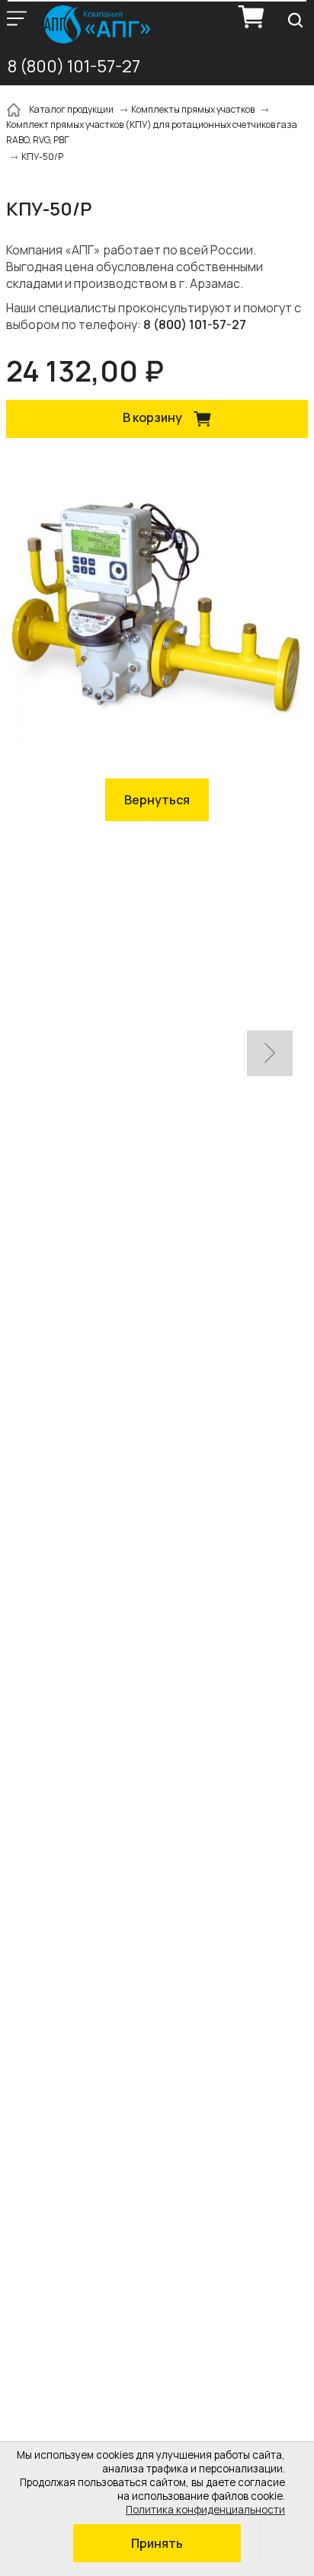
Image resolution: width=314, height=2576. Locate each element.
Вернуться (157, 800)
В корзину (154, 418)
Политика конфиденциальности (205, 2510)
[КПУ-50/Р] (157, 610)
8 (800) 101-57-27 (74, 66)
